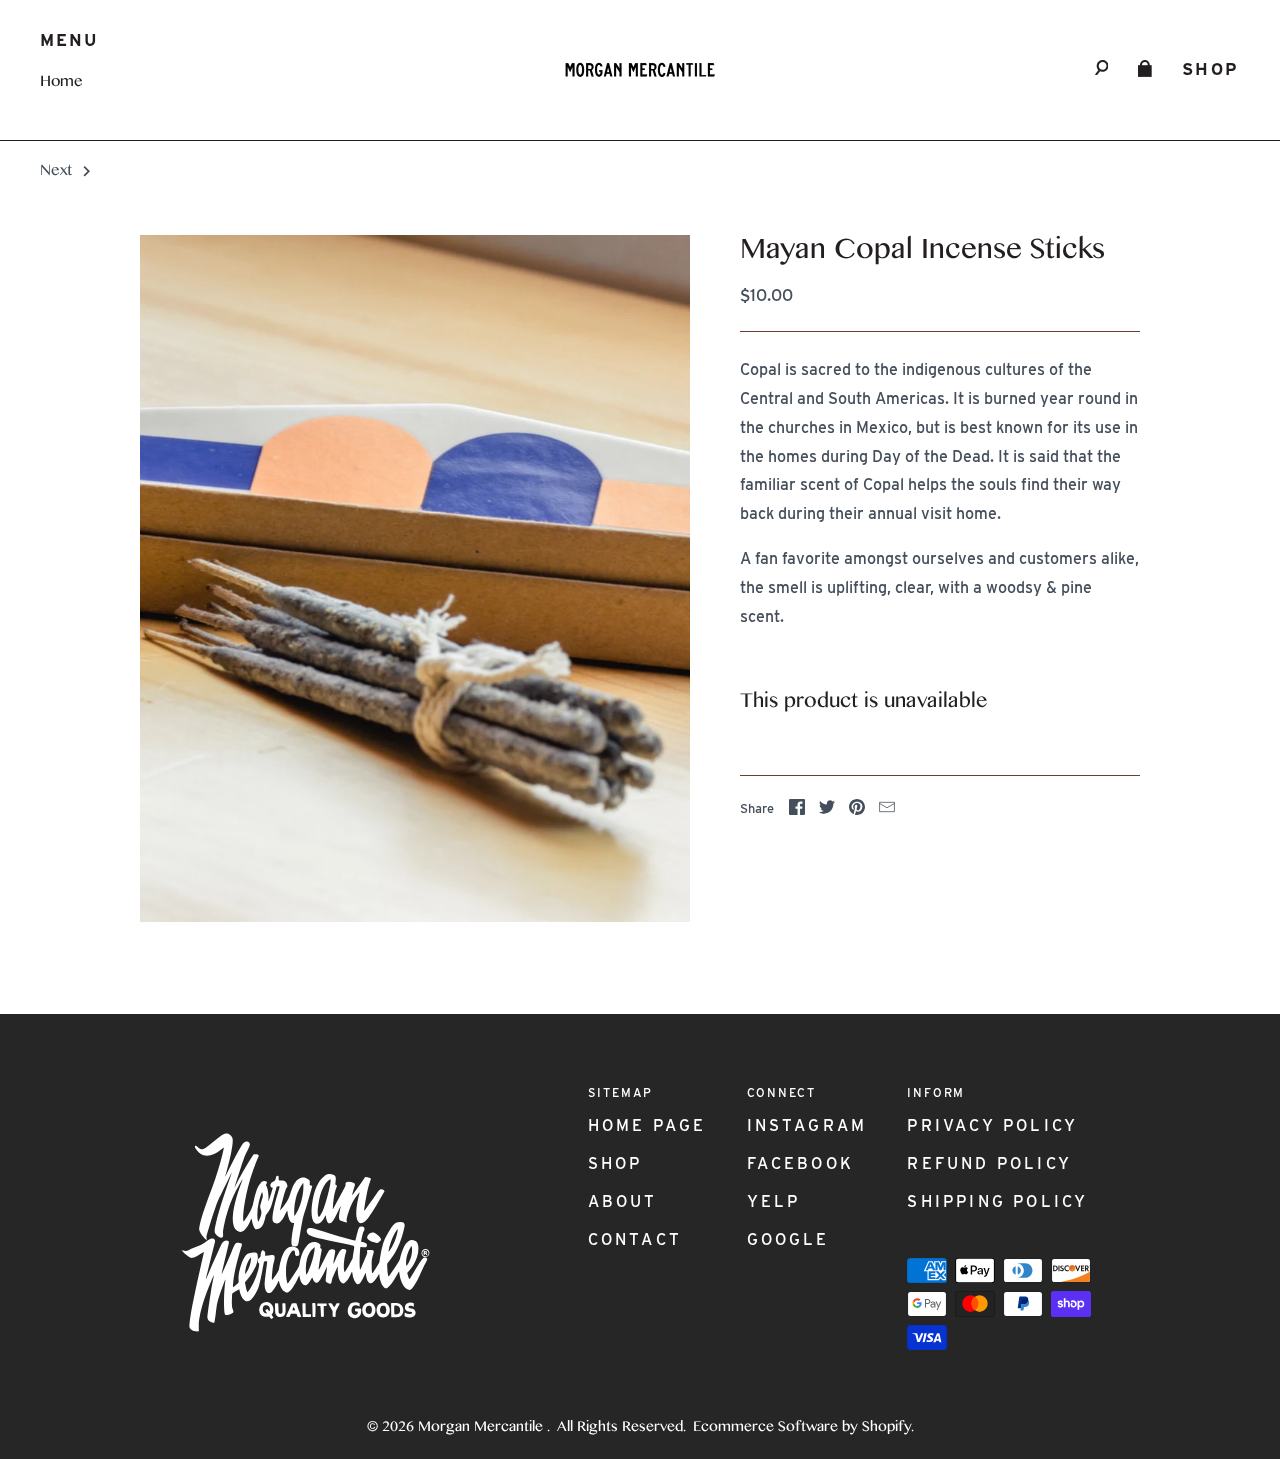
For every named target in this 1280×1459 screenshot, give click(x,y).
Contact (635, 1239)
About (623, 1201)
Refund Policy (989, 1163)
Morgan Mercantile (482, 1428)
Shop (1211, 69)
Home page (647, 1125)
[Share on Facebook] (797, 810)
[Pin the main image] (857, 810)
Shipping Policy (997, 1201)
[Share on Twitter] (827, 810)
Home (61, 83)
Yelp (774, 1201)
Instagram (807, 1125)
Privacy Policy (992, 1125)
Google (788, 1239)
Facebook (801, 1163)
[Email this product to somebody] (887, 810)
